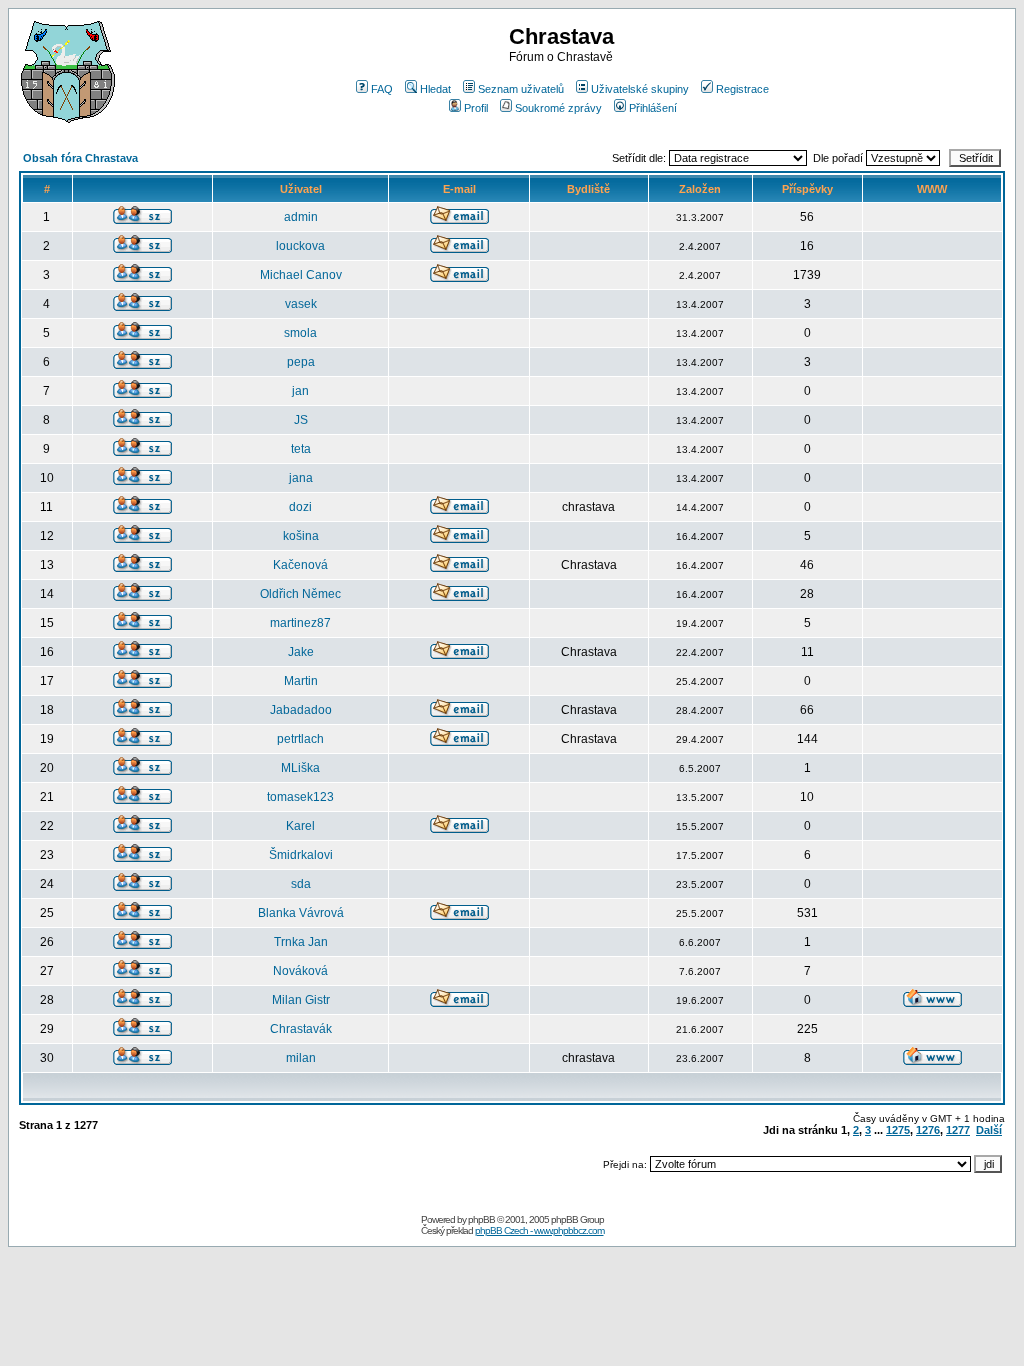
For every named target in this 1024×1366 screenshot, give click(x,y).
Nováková (300, 971)
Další (989, 1130)
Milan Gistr (301, 1000)
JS (301, 420)
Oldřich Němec (300, 594)
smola (300, 333)
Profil (476, 108)
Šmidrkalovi (301, 855)
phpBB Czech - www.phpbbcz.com (539, 1230)
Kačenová (300, 565)
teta (301, 449)
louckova (300, 246)
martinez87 (300, 623)
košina (301, 536)
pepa (301, 362)
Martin (301, 681)
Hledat (435, 89)
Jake (301, 652)
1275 (898, 1130)
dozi (300, 507)
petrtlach (300, 739)
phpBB (481, 1219)
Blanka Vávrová (301, 913)
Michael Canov (301, 275)
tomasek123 (300, 797)
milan (301, 1058)
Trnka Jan (301, 942)
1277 (958, 1130)
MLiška (300, 768)
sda (301, 884)
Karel (300, 826)
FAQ (382, 89)
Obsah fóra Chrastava (80, 158)
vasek (301, 304)
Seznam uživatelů (521, 89)
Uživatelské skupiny (640, 89)
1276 (928, 1130)
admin (301, 217)
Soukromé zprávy (558, 108)
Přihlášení (653, 108)
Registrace (742, 89)
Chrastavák (301, 1029)
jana (301, 478)
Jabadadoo (301, 710)
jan (300, 391)
